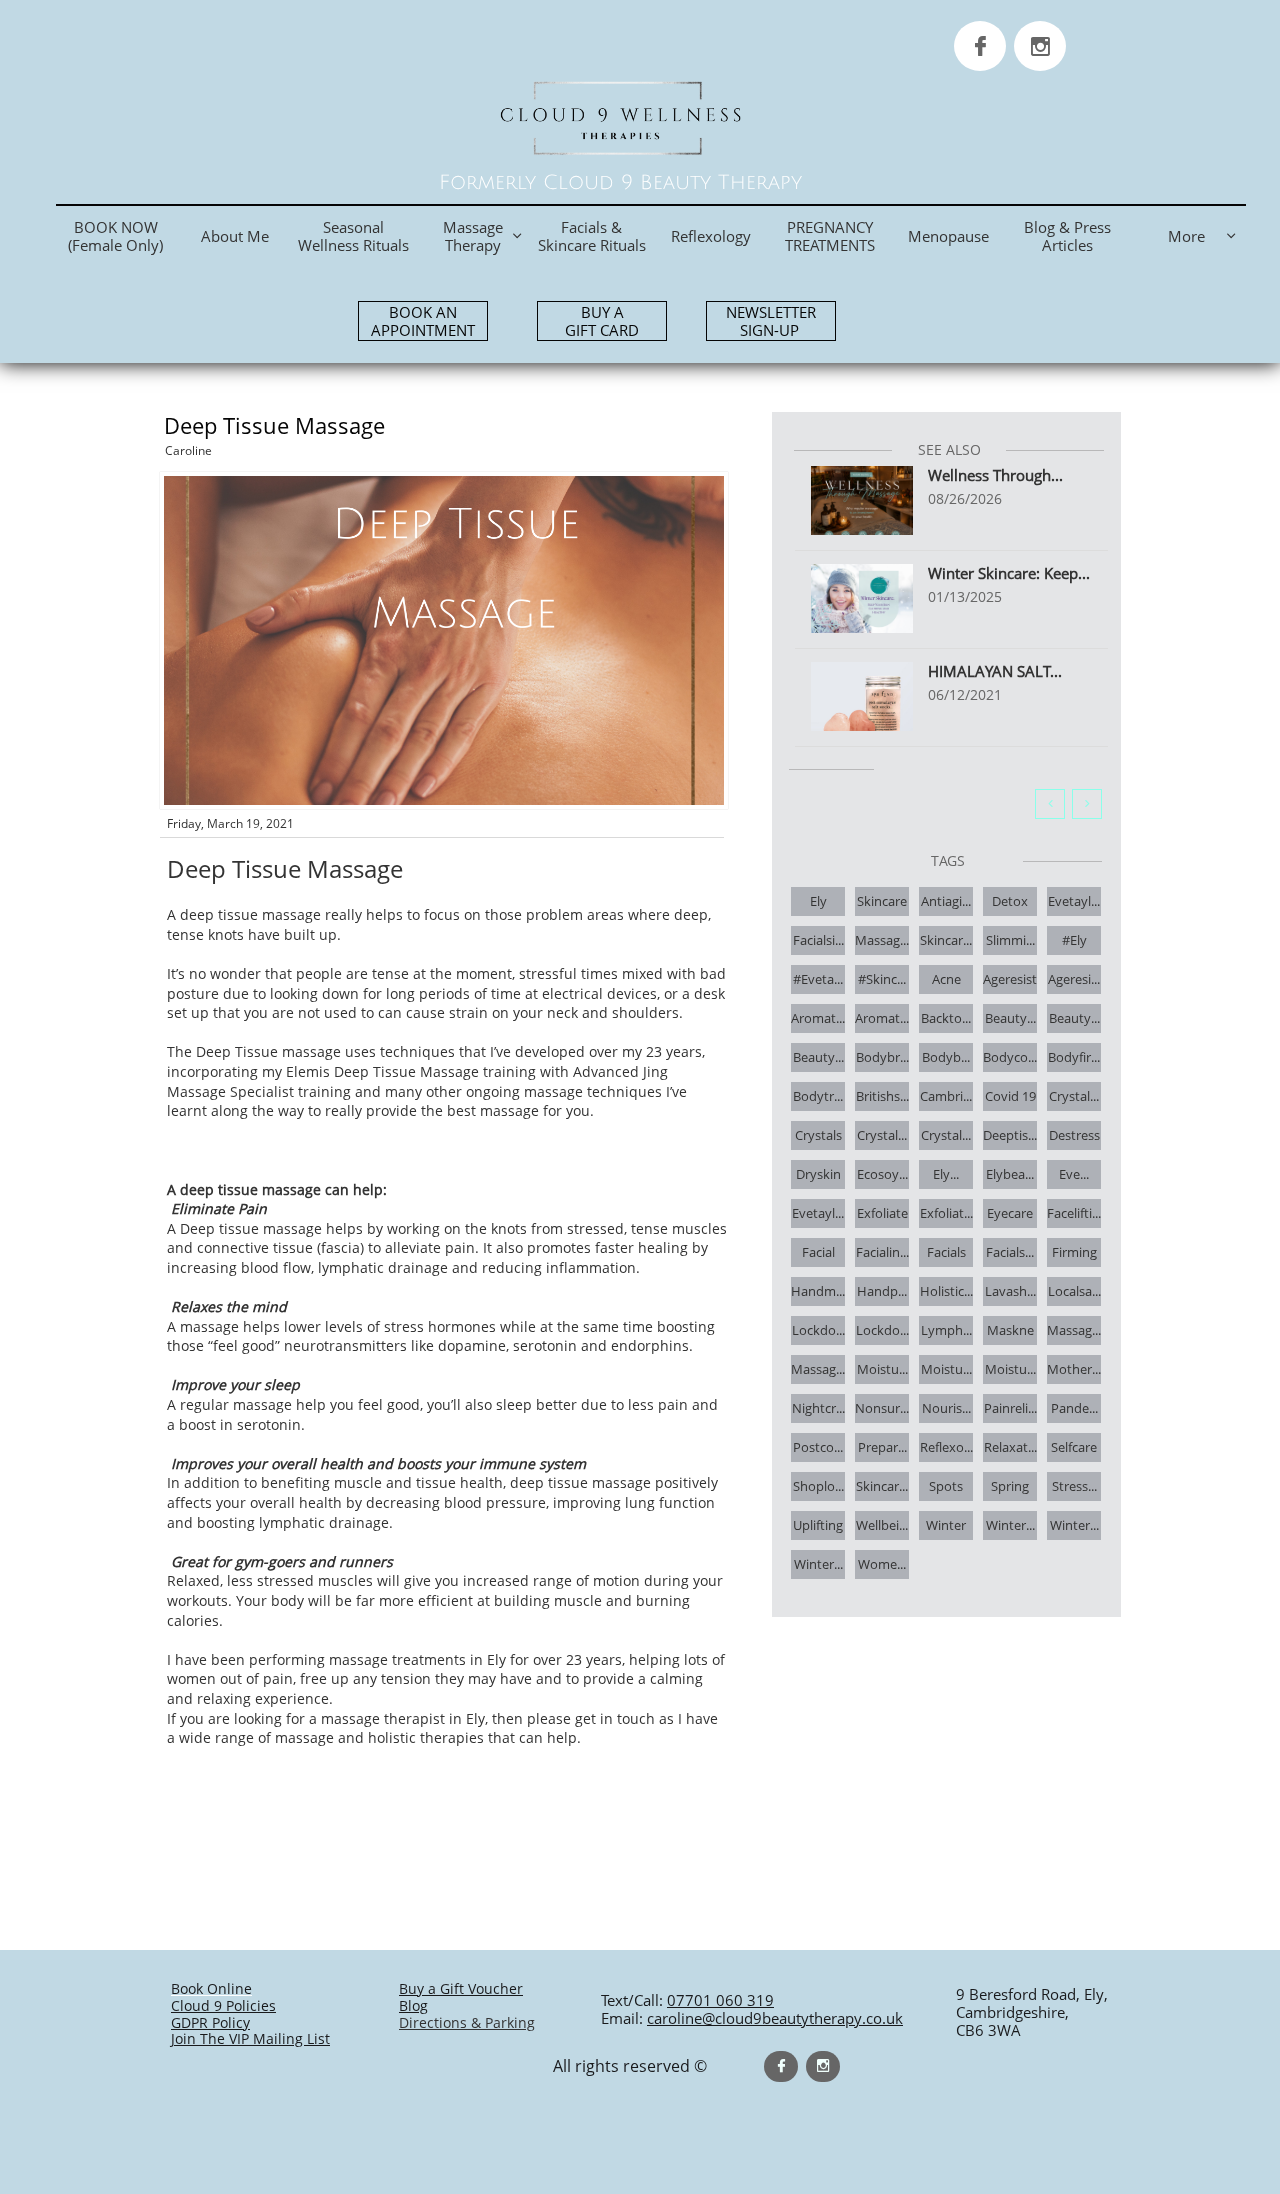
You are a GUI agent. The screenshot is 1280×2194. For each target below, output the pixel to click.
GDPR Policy (210, 2022)
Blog (413, 2005)
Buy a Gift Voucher (461, 1988)
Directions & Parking (467, 2022)
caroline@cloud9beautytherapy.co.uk (775, 2018)
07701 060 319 (720, 2000)
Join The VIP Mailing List (250, 2038)
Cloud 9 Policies (223, 2005)
